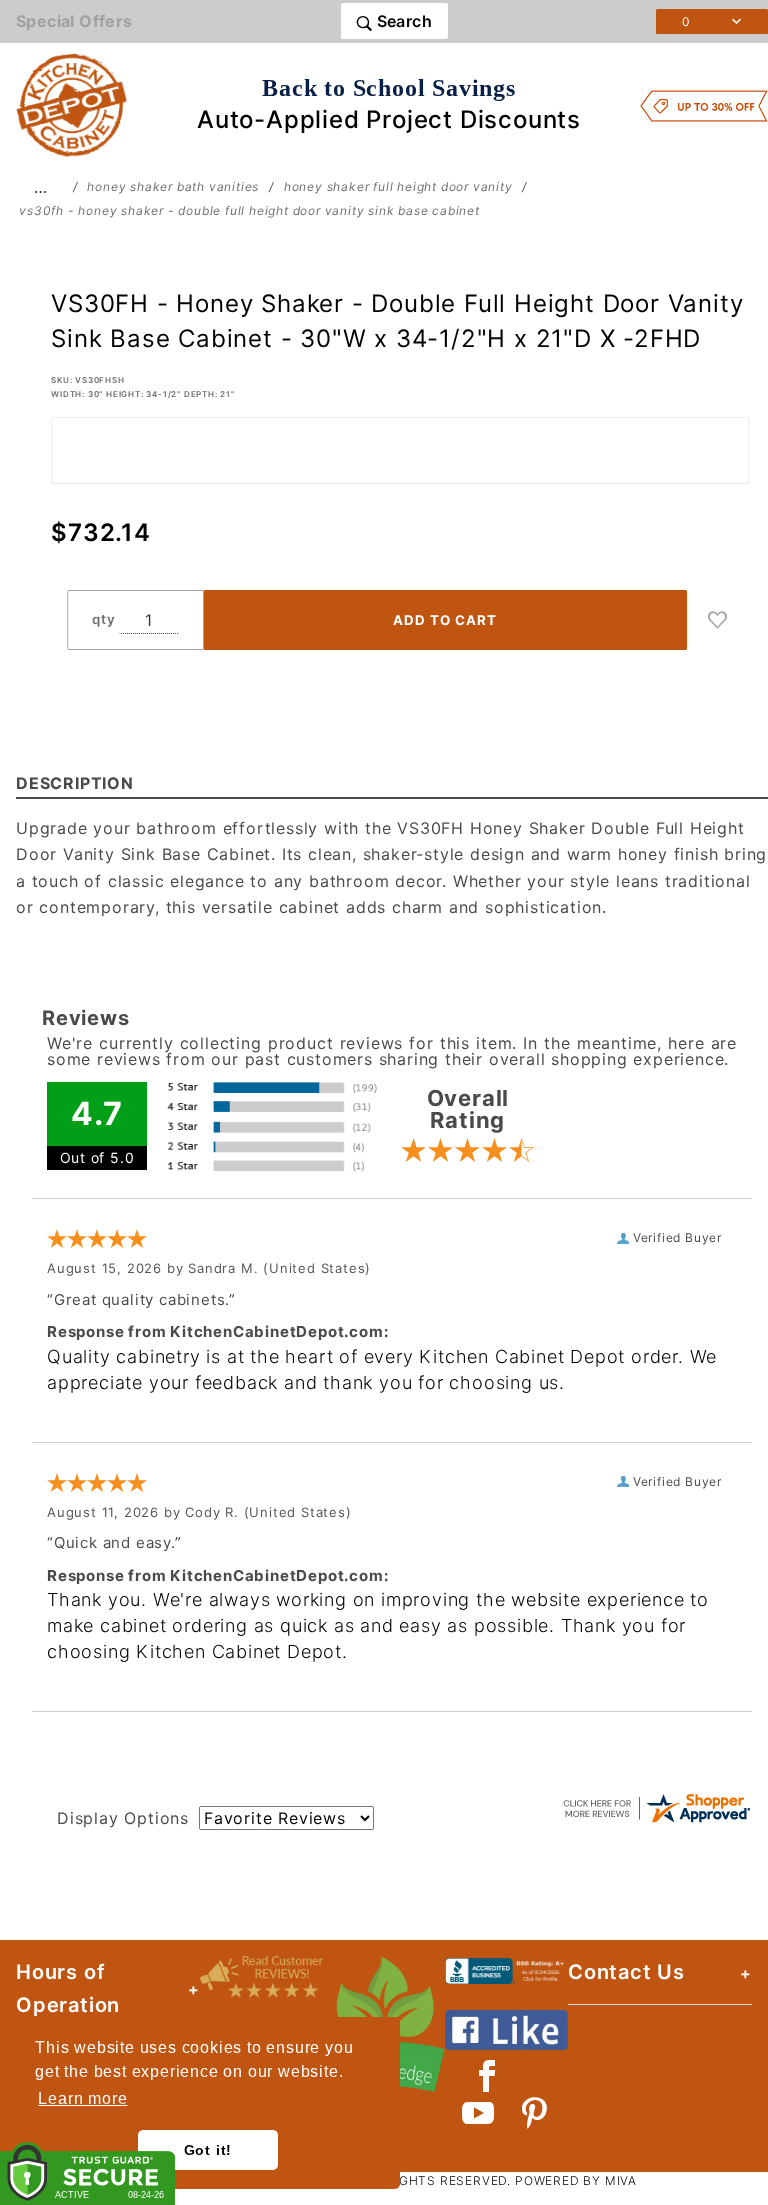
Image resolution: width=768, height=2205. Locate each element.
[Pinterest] (534, 2113)
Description (75, 783)
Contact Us (626, 1972)
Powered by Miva (576, 2180)
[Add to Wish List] (718, 620)
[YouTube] (479, 2113)
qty (103, 619)
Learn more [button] (82, 2098)
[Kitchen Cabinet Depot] (72, 104)
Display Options (123, 1818)
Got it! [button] (208, 2150)
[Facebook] (487, 2076)
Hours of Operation (68, 1988)
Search (402, 21)
